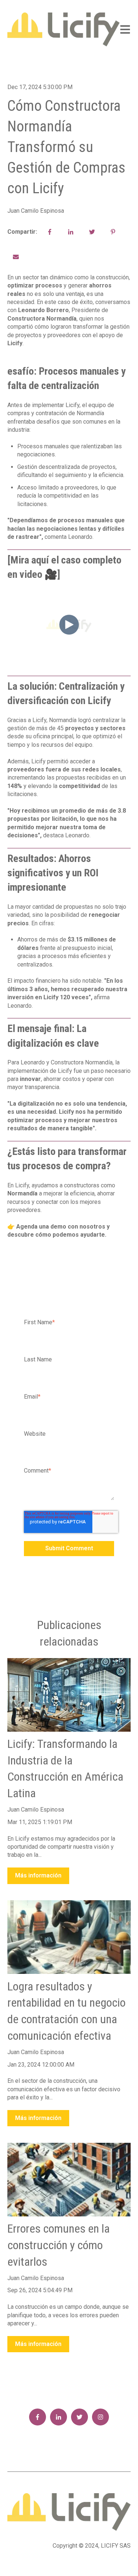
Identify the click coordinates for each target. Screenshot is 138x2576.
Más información (38, 1875)
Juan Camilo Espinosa (36, 211)
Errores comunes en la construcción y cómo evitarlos (59, 2245)
